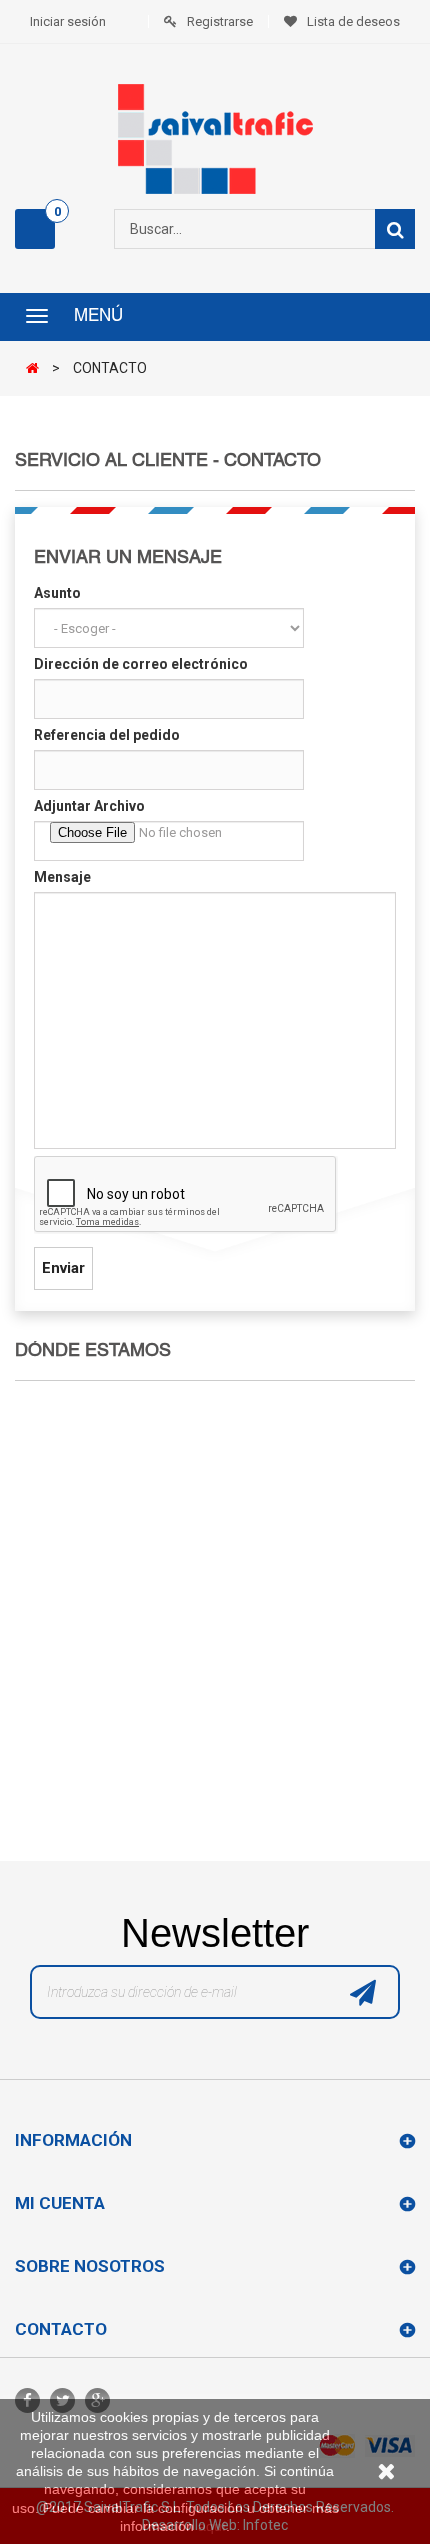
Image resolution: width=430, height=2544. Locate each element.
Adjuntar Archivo (89, 806)
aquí (212, 2526)
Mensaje (62, 877)
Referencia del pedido (107, 735)
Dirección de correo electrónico (141, 664)
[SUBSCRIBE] (363, 1997)
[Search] (395, 229)
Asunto (57, 593)
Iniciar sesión (68, 21)
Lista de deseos (353, 21)
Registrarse (220, 21)
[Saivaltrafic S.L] (215, 139)
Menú (98, 317)
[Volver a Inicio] (37, 369)
